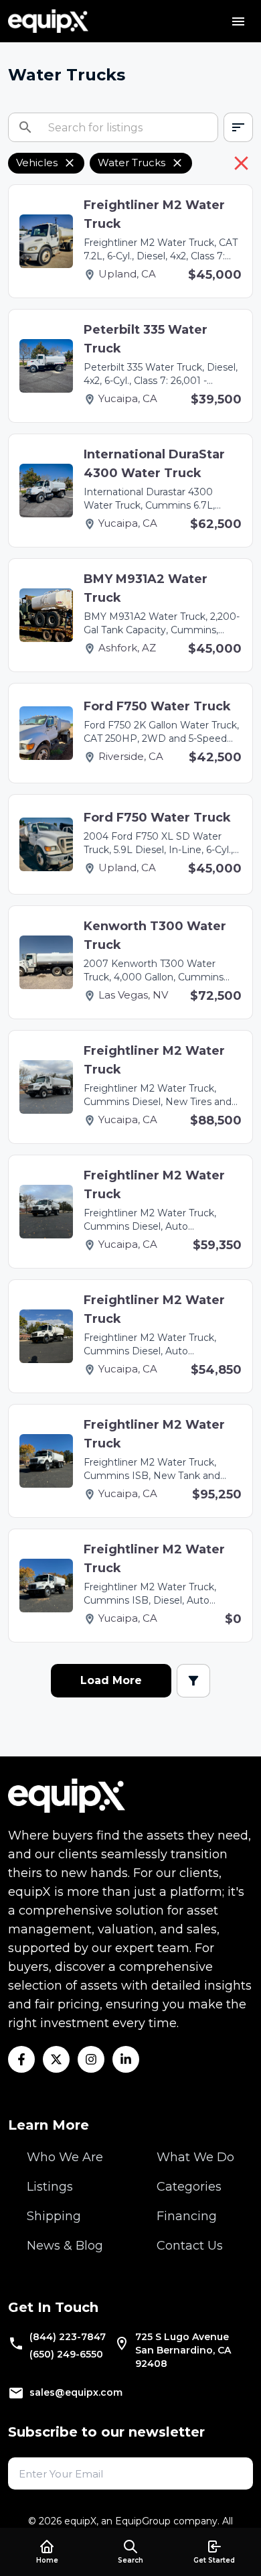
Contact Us (190, 2246)
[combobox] (238, 127)
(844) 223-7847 (68, 2337)
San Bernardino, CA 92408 (183, 2350)
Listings (50, 2187)
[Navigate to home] (48, 21)
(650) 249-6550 (66, 2354)
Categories (189, 2187)
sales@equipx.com (76, 2392)
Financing (187, 2216)
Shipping (54, 2216)
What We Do (195, 2157)
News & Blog (65, 2246)
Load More (111, 1680)
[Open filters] (193, 1681)
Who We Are (65, 2157)
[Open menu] (238, 21)
